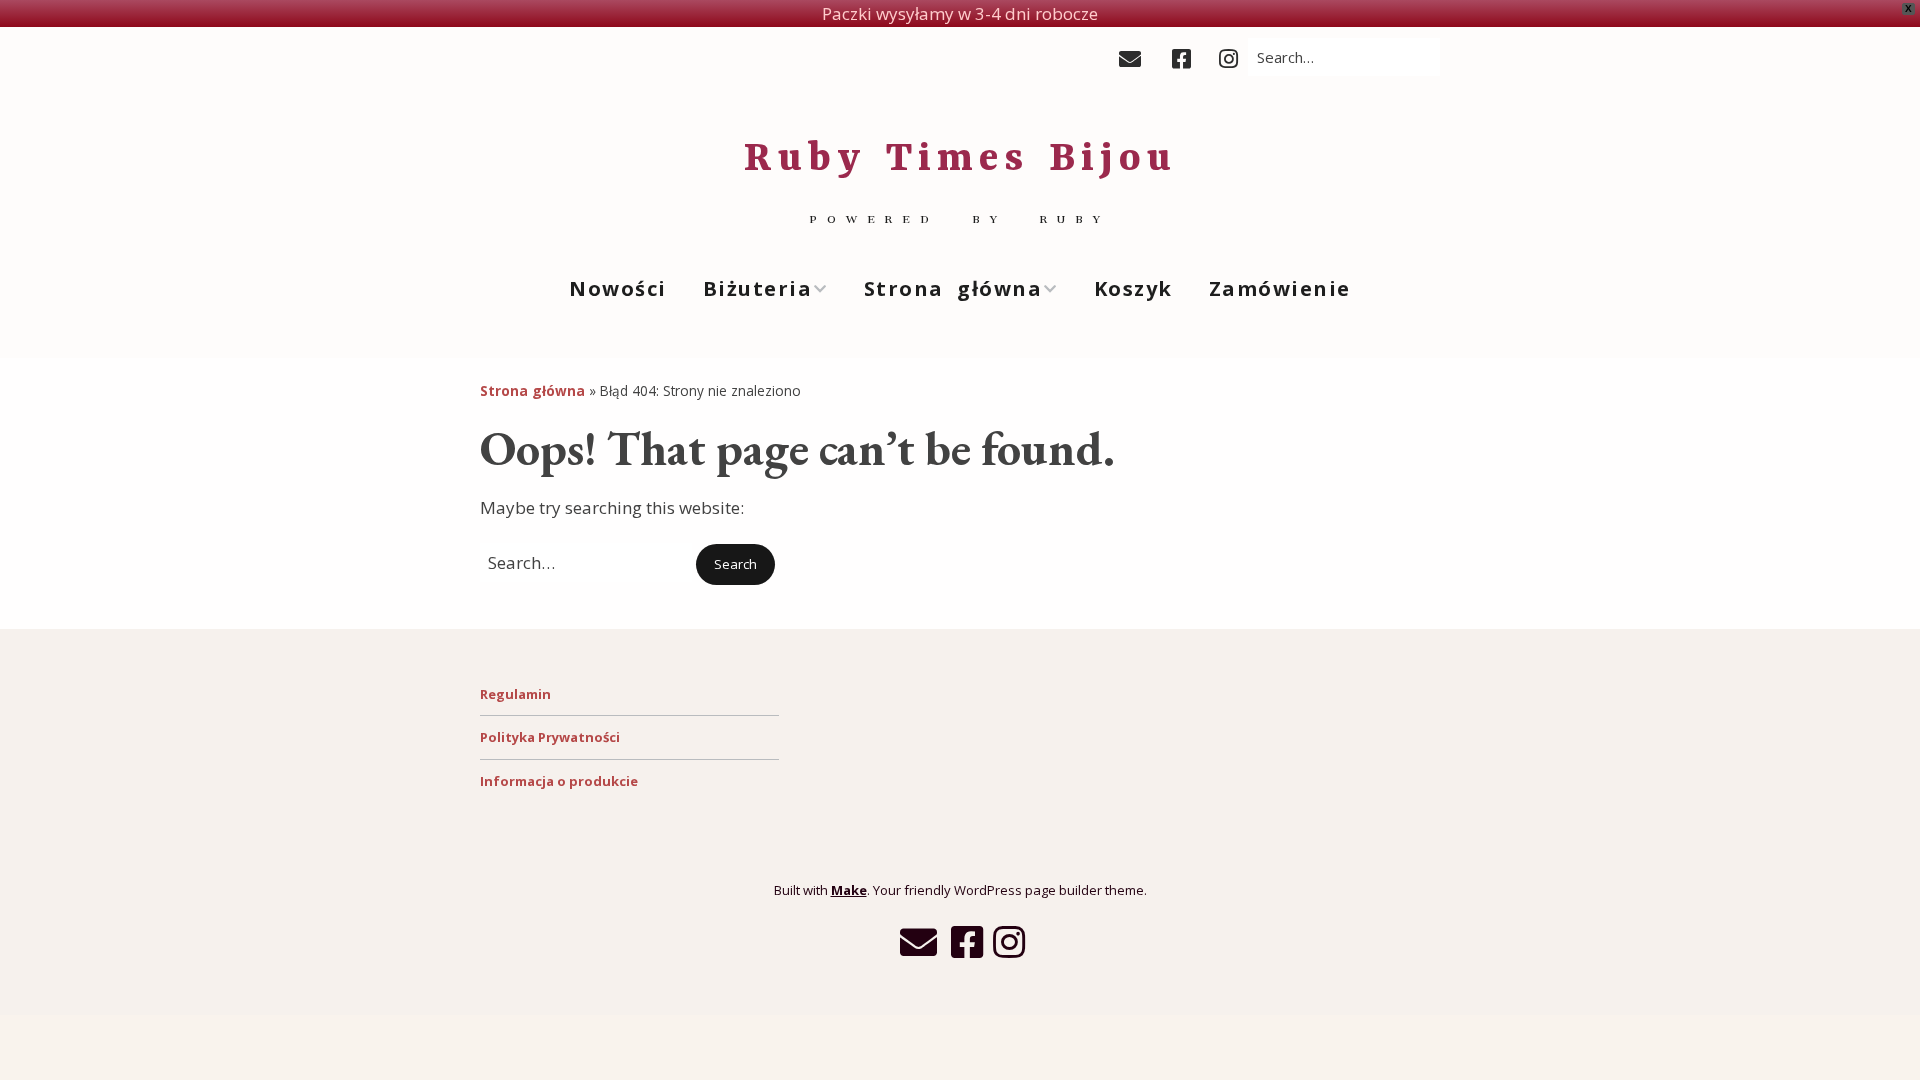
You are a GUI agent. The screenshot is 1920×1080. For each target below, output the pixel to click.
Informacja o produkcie (559, 781)
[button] (735, 564)
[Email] (1136, 58)
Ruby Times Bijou (960, 160)
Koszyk (1133, 288)
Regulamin (515, 694)
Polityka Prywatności (550, 737)
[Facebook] (1181, 58)
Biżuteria (758, 288)
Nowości (618, 288)
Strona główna (953, 288)
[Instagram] (1228, 58)
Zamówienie (1280, 288)
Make (849, 890)
